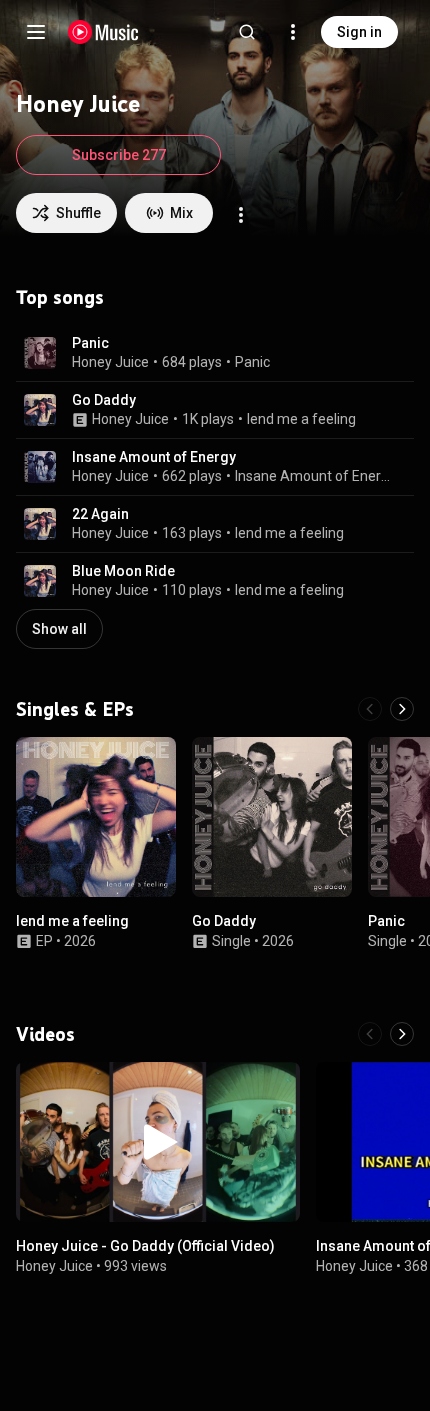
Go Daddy (104, 400)
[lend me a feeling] (96, 817)
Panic (90, 343)
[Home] (103, 32)
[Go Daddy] (272, 817)
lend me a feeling (301, 419)
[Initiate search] (247, 32)
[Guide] (36, 32)
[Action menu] (241, 215)
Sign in (359, 32)
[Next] (402, 709)
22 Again (100, 514)
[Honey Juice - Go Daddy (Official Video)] (158, 1142)
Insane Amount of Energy (154, 457)
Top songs (60, 297)
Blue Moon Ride (123, 571)
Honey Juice (110, 362)
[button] (40, 353)
